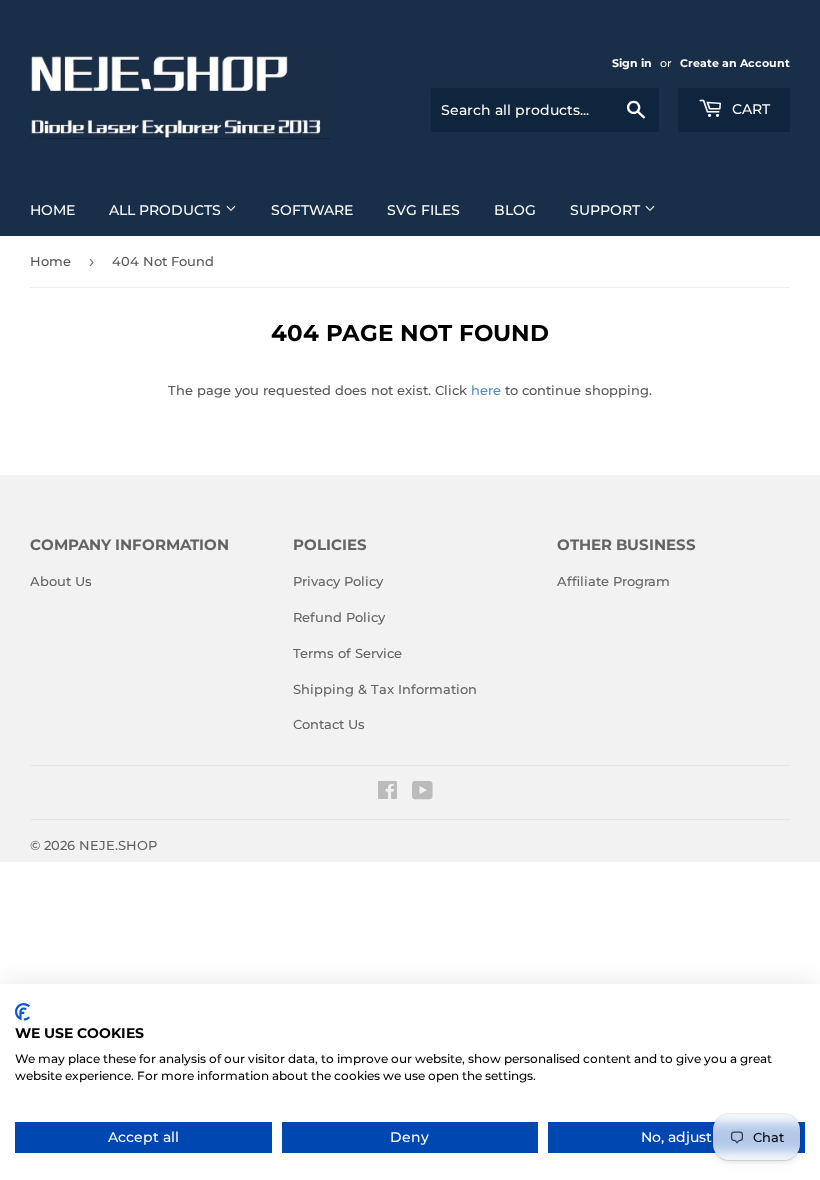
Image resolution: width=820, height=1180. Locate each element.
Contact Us (329, 724)
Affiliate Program (613, 581)
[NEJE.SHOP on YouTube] (422, 793)
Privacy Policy (338, 581)
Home (52, 210)
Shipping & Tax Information (385, 689)
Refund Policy (339, 617)
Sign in (632, 63)
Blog (515, 210)
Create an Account (735, 63)
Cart (749, 109)
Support (607, 210)
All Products (167, 210)
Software (312, 210)
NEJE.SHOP (118, 845)
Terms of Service (347, 653)
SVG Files (423, 210)
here (486, 390)
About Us (61, 581)
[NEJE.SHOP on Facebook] (387, 793)
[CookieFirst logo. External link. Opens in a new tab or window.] (22, 1012)
